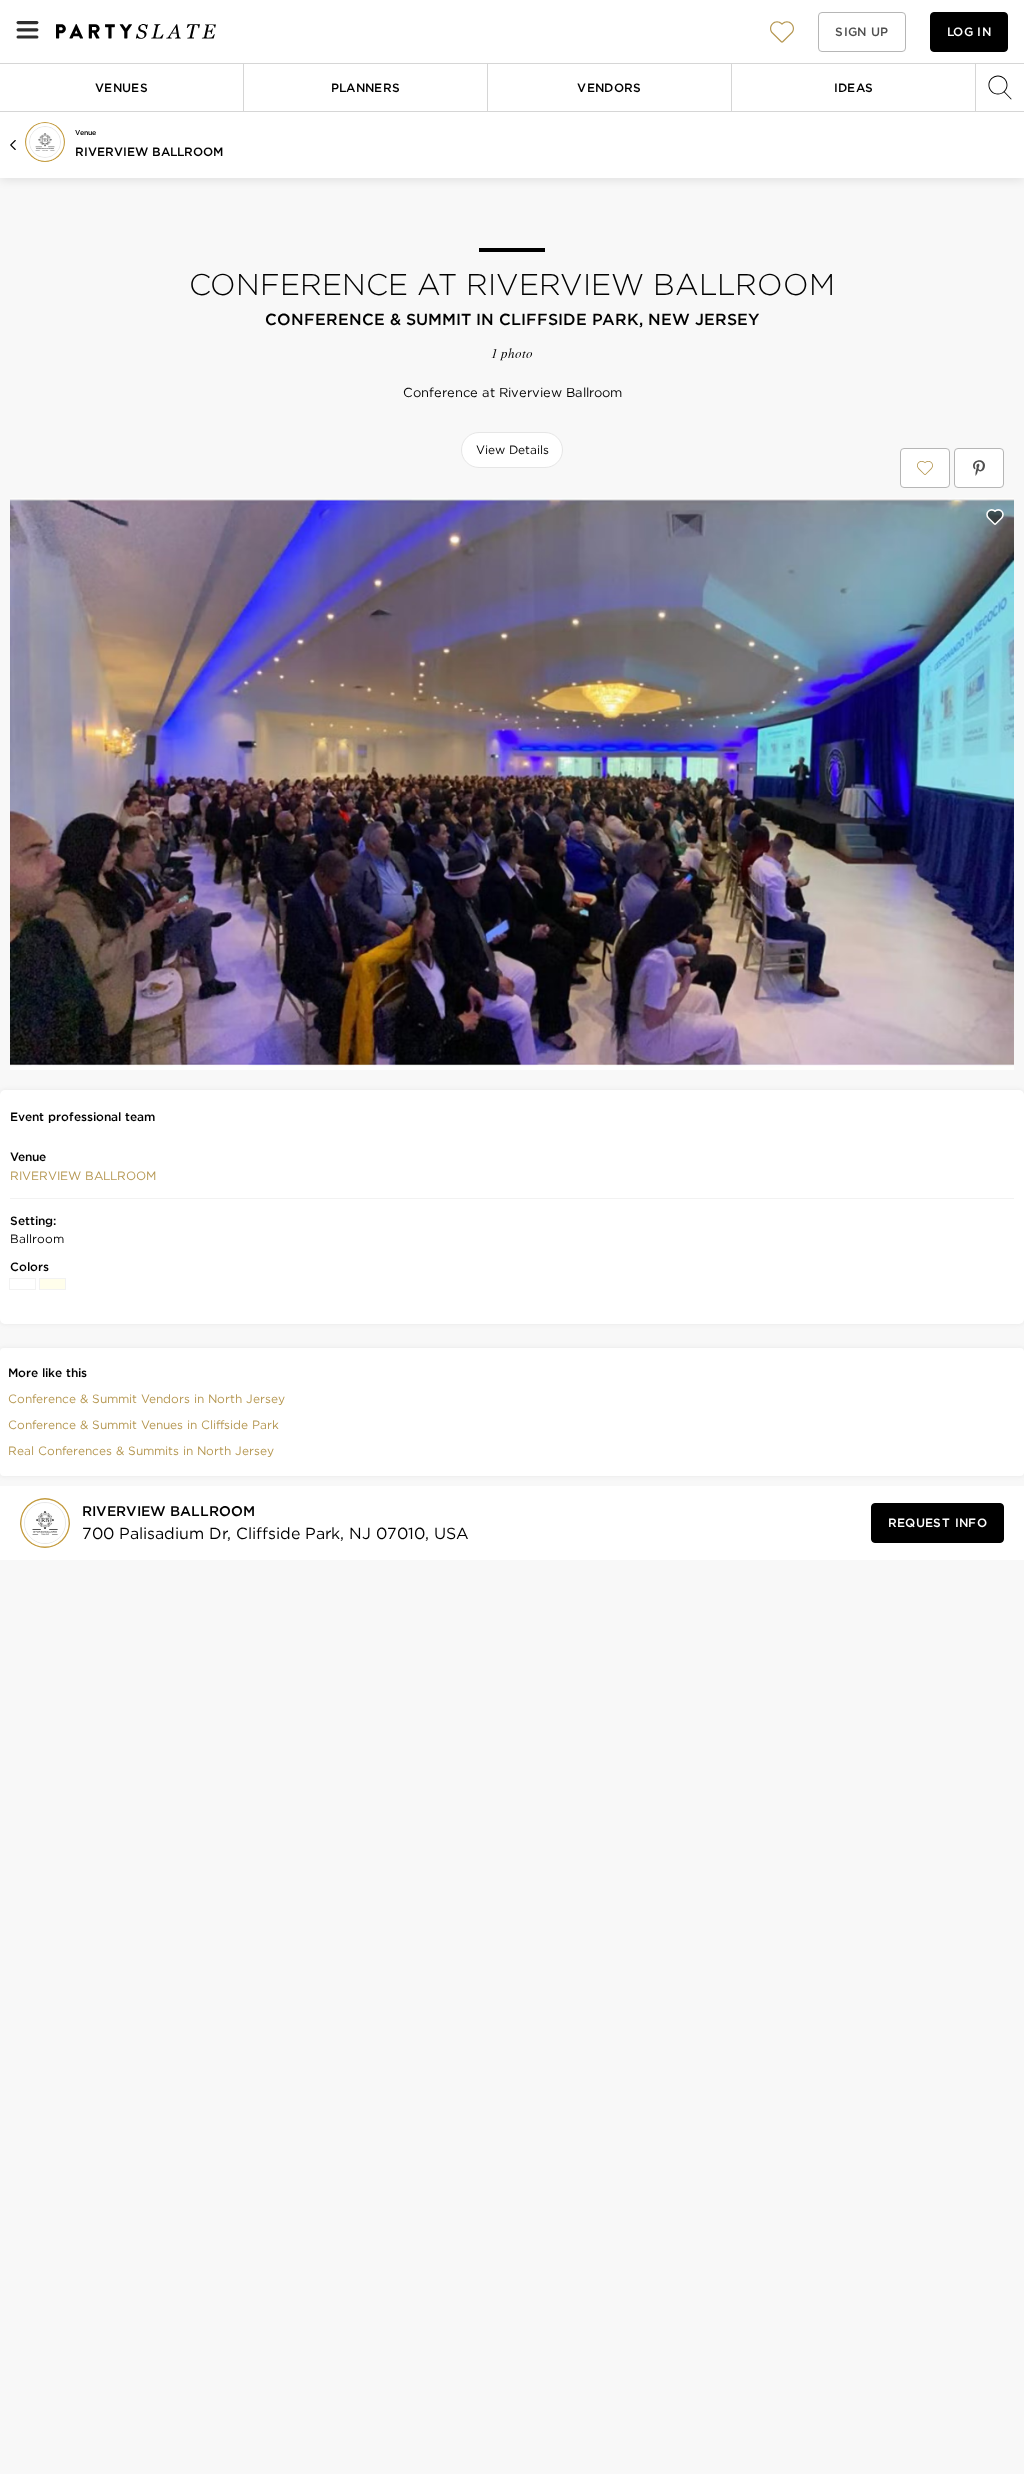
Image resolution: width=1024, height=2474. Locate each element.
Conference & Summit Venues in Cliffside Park (143, 1424)
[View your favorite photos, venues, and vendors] (782, 32)
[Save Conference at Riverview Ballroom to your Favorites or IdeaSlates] (925, 468)
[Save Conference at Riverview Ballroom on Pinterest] (979, 468)
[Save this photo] (995, 517)
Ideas (854, 87)
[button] (782, 31)
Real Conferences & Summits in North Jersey (141, 1450)
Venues (121, 87)
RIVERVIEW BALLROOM (149, 151)
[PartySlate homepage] (136, 31)
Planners (366, 87)
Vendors (609, 87)
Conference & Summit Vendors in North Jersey (146, 1398)
